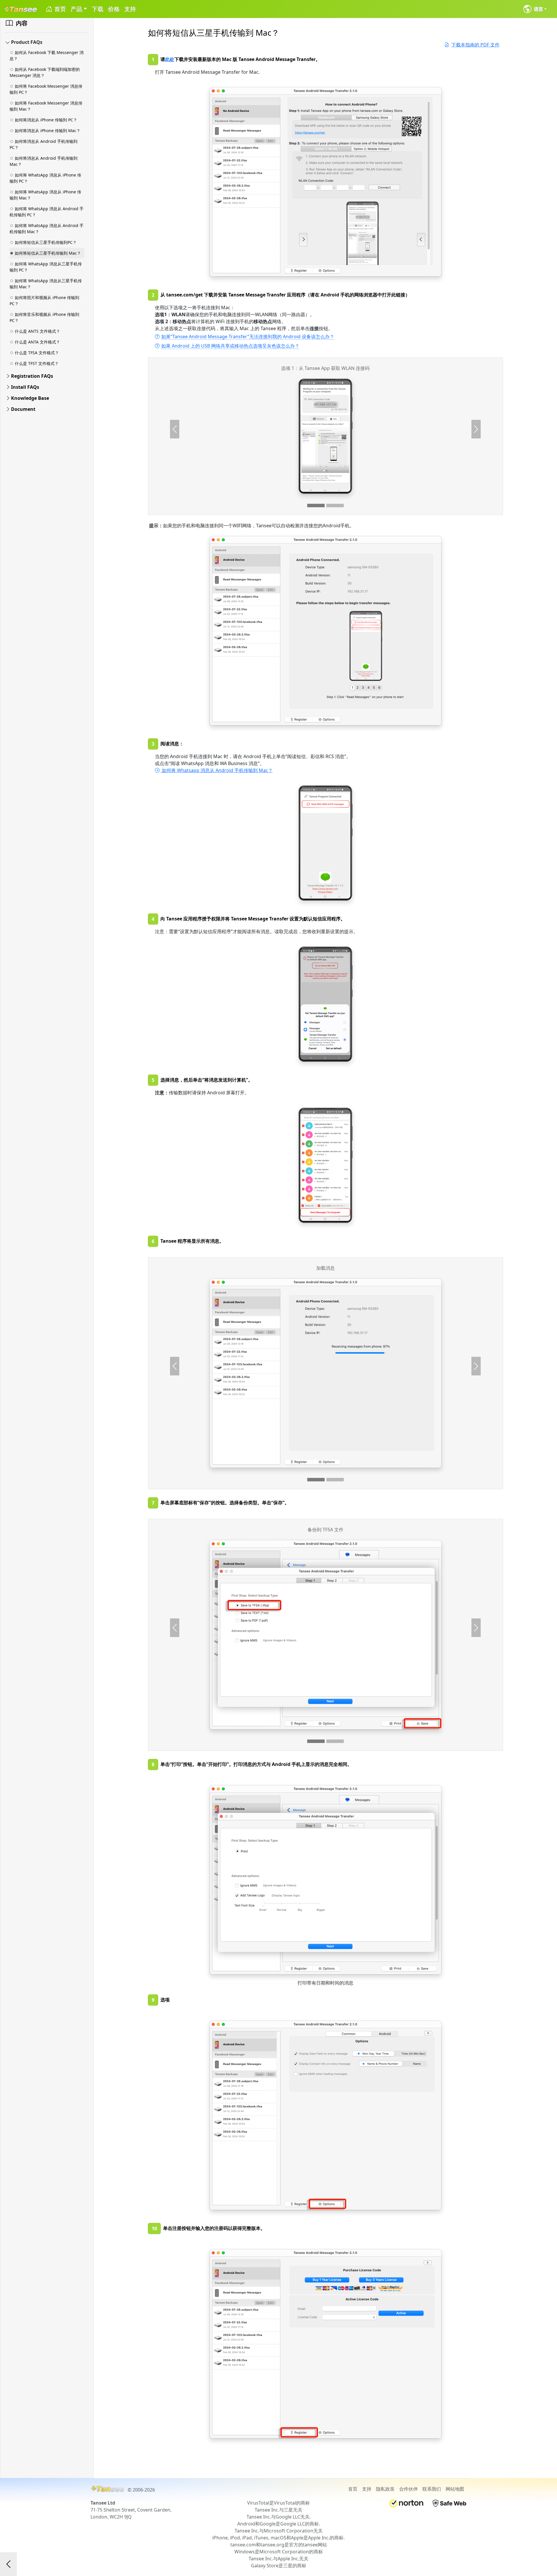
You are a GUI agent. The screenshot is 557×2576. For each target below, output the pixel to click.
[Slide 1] (316, 506)
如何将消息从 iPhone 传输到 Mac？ (48, 131)
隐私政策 (385, 2489)
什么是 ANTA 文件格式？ (37, 342)
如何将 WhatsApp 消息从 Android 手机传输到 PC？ (47, 212)
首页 (59, 9)
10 (154, 2228)
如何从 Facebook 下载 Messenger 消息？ (47, 55)
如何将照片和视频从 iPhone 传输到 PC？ (44, 301)
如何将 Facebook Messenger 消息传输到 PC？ (46, 89)
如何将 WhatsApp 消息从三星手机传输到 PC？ (46, 267)
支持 (130, 9)
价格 (114, 9)
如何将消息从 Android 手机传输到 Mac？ (44, 161)
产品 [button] (76, 9)
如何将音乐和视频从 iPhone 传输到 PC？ (44, 317)
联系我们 (432, 2489)
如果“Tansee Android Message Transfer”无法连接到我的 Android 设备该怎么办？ (248, 337)
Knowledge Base (30, 398)
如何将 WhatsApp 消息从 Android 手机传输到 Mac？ (47, 229)
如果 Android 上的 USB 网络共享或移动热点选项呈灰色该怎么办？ (230, 346)
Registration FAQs (32, 376)
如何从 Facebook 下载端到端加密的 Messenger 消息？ (45, 72)
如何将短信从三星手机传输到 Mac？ (48, 253)
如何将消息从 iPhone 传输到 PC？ (46, 120)
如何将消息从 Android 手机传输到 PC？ (44, 144)
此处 (170, 59)
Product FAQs (27, 42)
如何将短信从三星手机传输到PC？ (46, 242)
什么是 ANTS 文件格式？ (37, 331)
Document (23, 409)
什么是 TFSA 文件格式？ (37, 353)
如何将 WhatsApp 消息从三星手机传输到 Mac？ (46, 284)
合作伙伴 (408, 2489)
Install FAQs (25, 387)
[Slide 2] (335, 506)
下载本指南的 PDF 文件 (475, 45)
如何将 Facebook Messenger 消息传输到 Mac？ (46, 106)
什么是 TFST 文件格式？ (37, 363)
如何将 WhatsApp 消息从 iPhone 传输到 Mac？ (45, 195)
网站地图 (455, 2489)
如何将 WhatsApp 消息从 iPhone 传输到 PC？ (45, 178)
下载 (97, 9)
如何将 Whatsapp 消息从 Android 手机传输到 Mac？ (217, 770)
